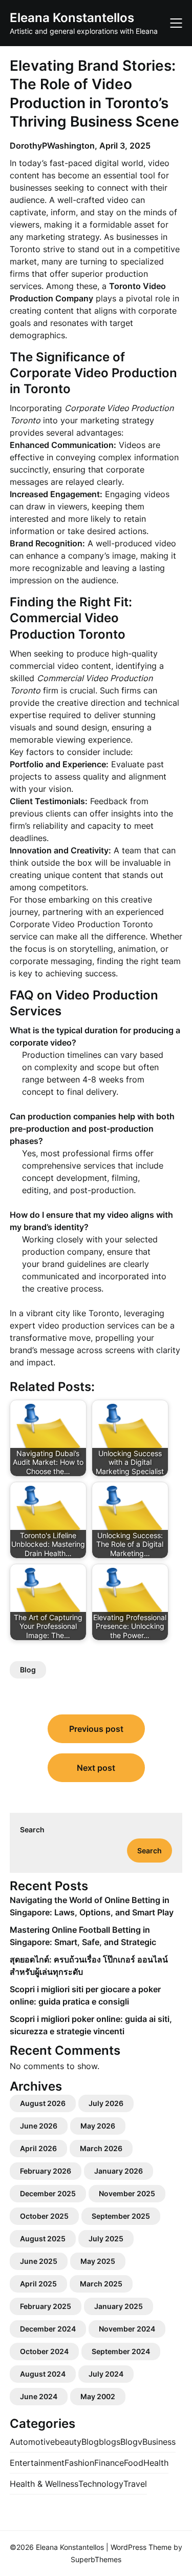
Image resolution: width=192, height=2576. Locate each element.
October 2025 (44, 2216)
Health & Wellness (44, 2484)
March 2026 (101, 2148)
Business (159, 2442)
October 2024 (44, 2351)
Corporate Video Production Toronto (81, 924)
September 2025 (121, 2216)
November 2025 (127, 2193)
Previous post (96, 1729)
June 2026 (39, 2126)
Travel (135, 2484)
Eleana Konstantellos (72, 18)
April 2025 (38, 2284)
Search (32, 1829)
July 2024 (106, 2374)
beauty (68, 2442)
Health (156, 2463)
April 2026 (38, 2148)
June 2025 (39, 2261)
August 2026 (43, 2103)
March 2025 (101, 2284)
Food (134, 2463)
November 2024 (127, 2329)
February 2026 (46, 2171)
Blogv (131, 2442)
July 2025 (106, 2238)
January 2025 (119, 2306)
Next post (96, 1768)
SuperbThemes (96, 2559)
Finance (109, 2463)
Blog (28, 1670)
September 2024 (121, 2351)
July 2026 (106, 2103)
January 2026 (119, 2171)
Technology (101, 2484)
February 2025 (46, 2306)
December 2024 (48, 2329)
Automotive (32, 2442)
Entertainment (37, 2463)
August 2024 (43, 2374)
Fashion (79, 2463)
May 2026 (98, 2126)
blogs (110, 2442)
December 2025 (48, 2193)
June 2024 (39, 2396)
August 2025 (43, 2238)
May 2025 (98, 2261)
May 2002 (98, 2396)
